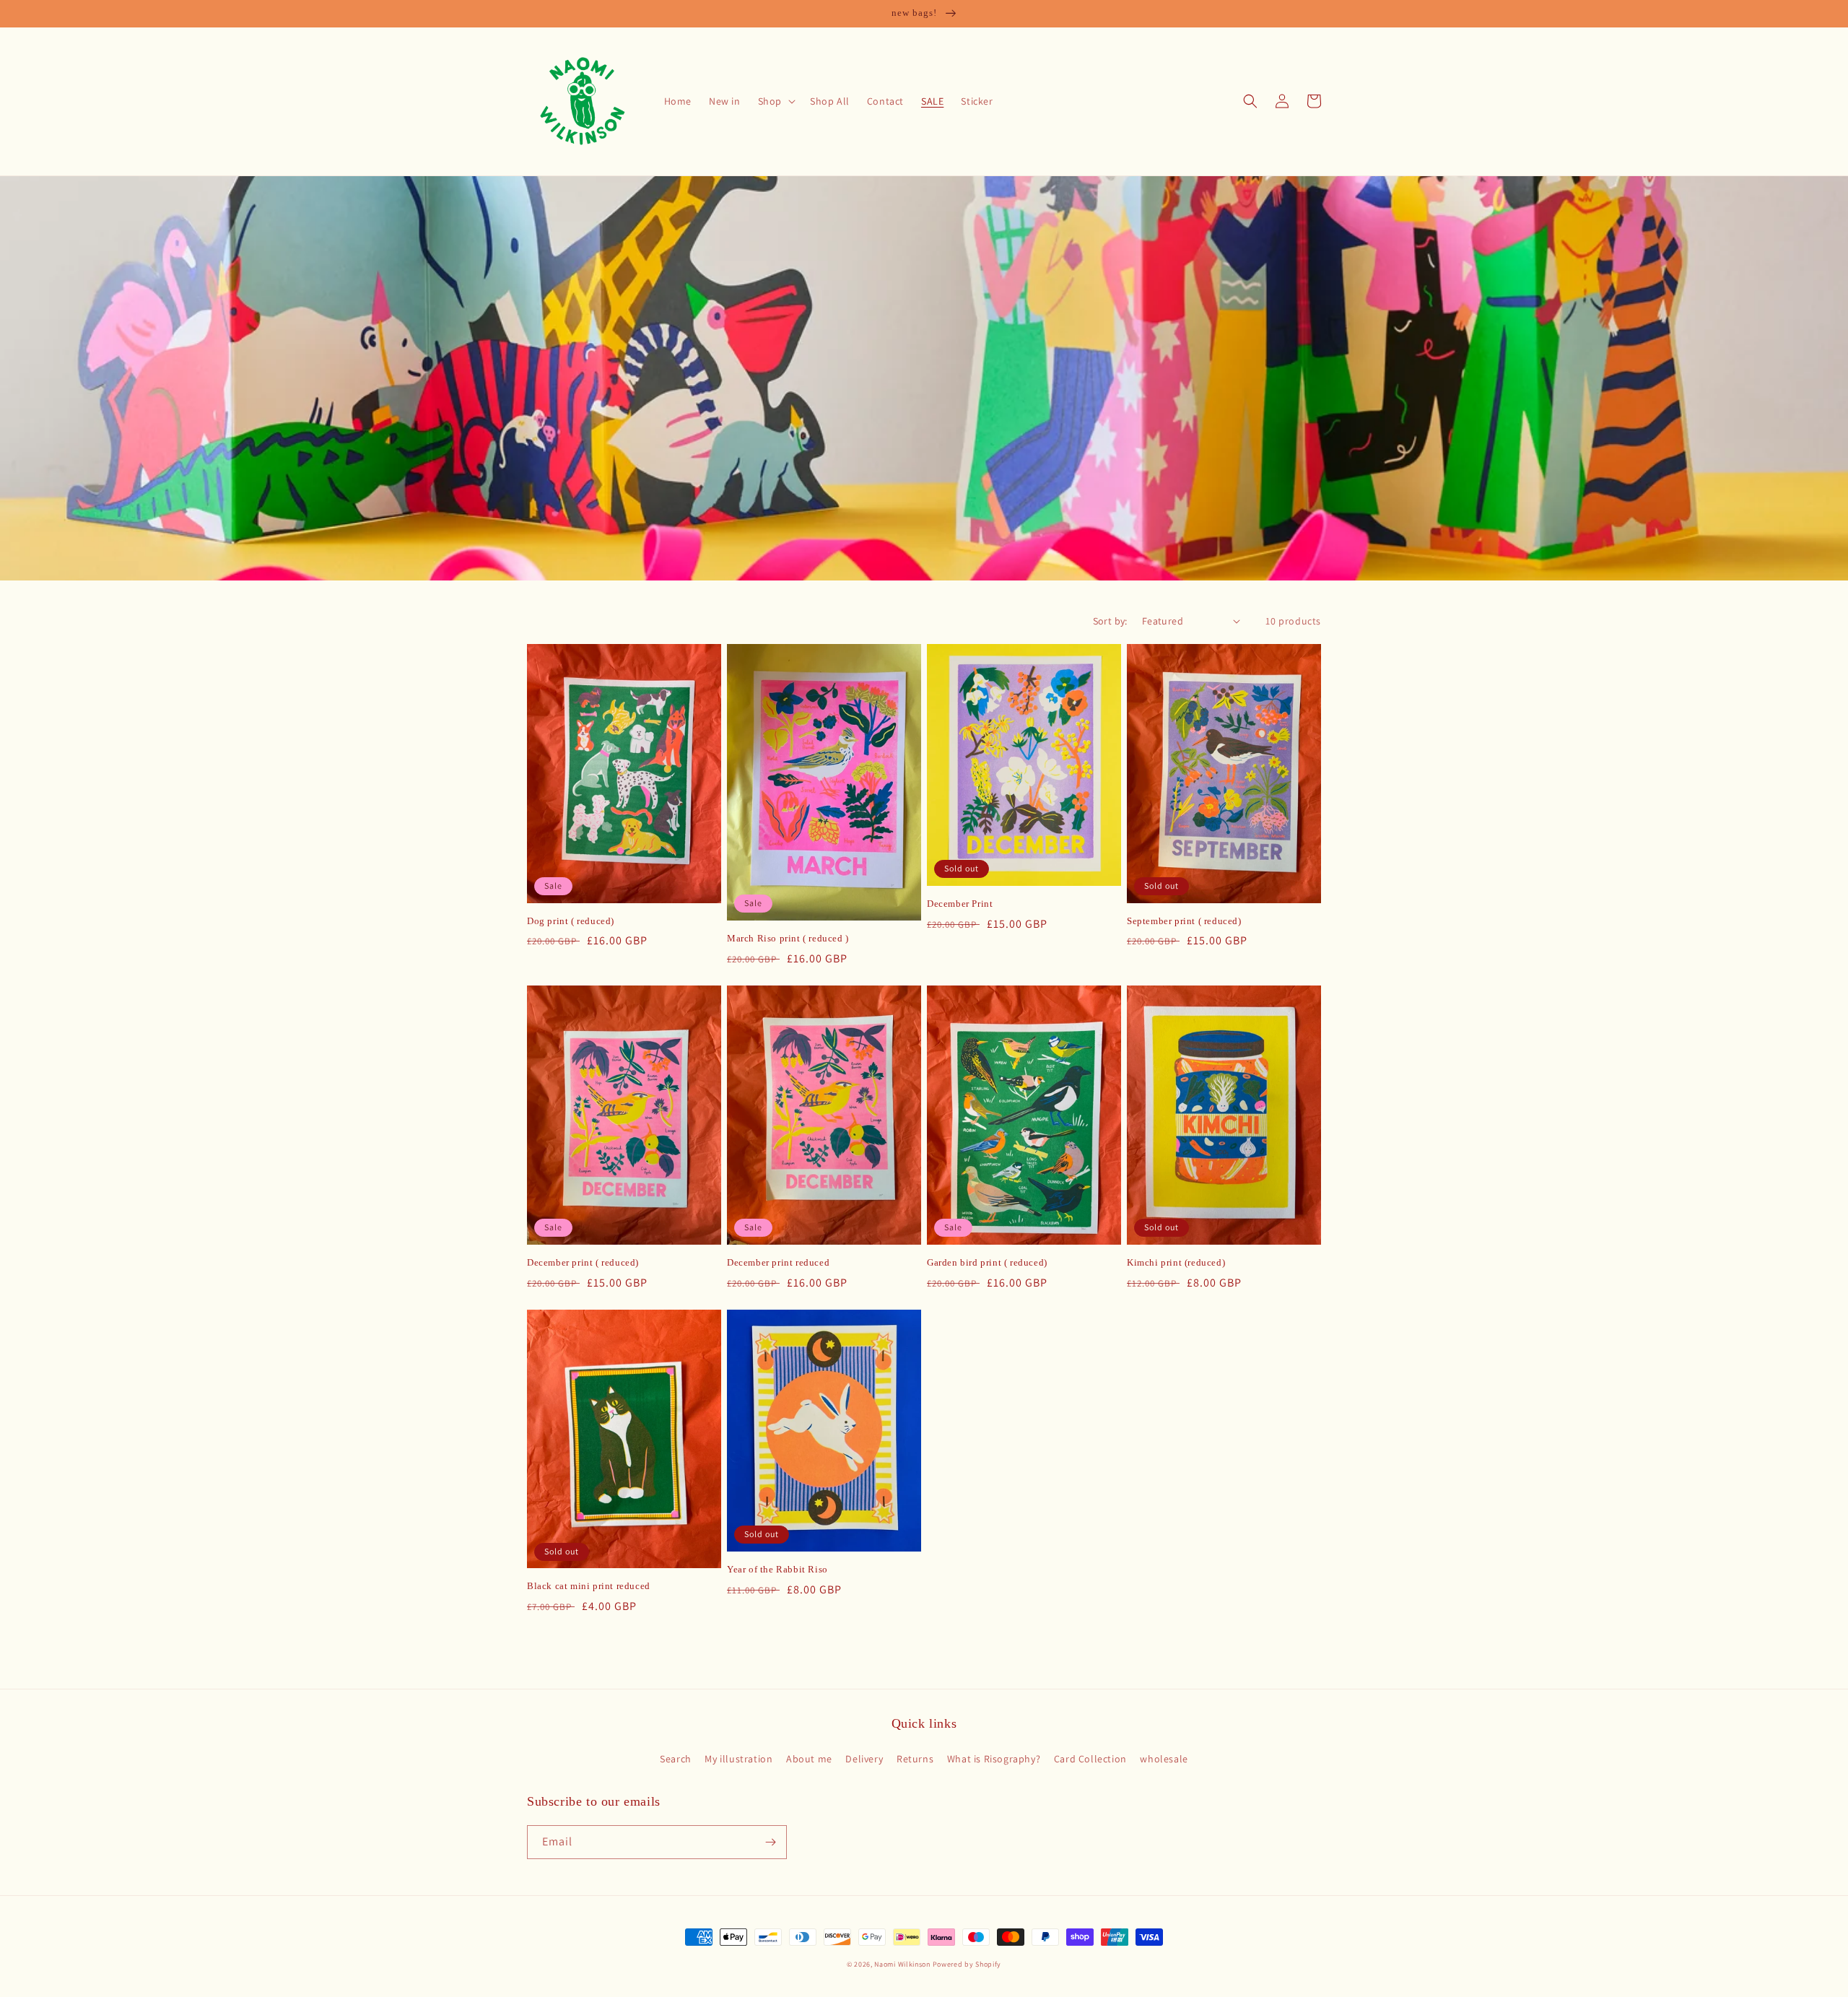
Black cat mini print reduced (589, 1586)
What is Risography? (994, 1759)
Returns (915, 1759)
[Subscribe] (770, 1842)
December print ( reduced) (583, 1262)
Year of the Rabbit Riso (777, 1569)
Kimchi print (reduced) (1176, 1262)
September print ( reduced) (1184, 921)
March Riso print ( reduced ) (788, 938)
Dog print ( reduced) (571, 921)
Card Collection (1090, 1759)
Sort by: (1110, 621)
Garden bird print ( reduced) (987, 1262)
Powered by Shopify (967, 1964)
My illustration (738, 1759)
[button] (775, 101)
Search (676, 1759)
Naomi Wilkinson (902, 1964)
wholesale (1164, 1759)
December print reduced (778, 1262)
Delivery (864, 1759)
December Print (960, 904)
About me (809, 1759)
